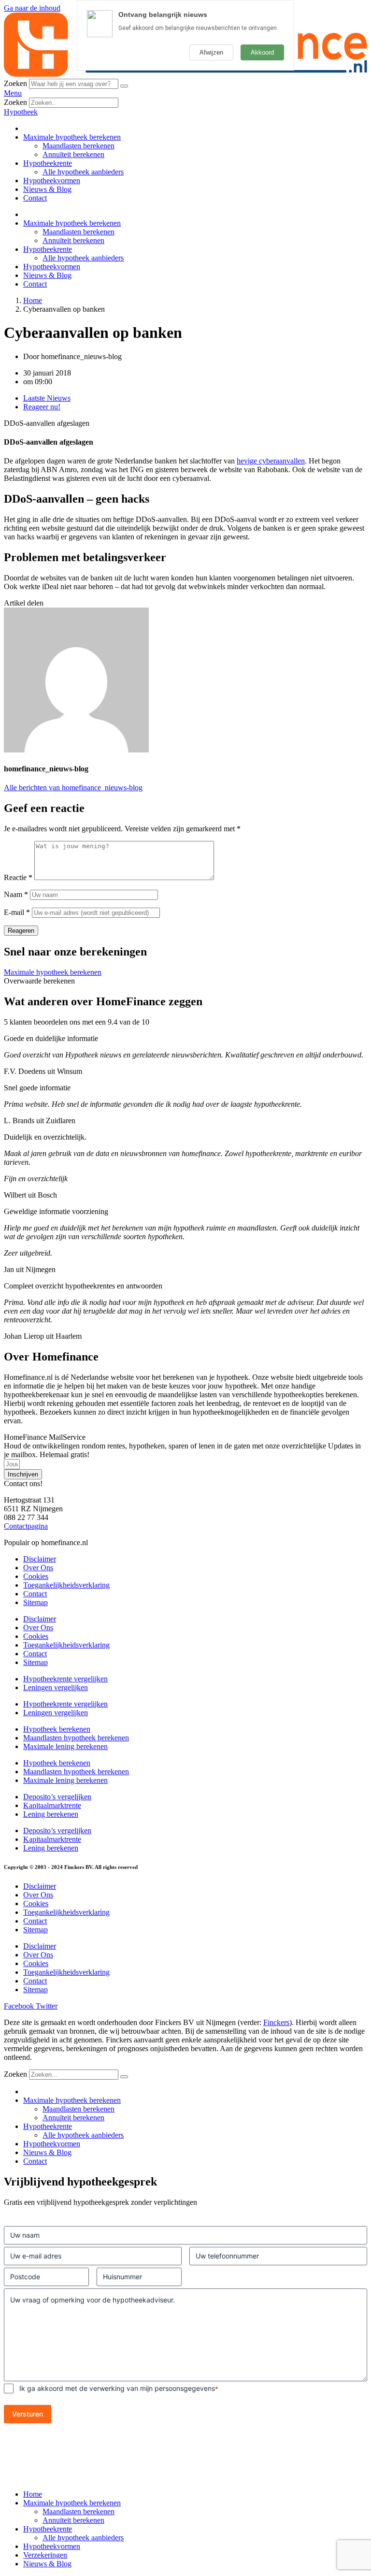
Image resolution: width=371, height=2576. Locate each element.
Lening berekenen (51, 1814)
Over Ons (38, 1568)
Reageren (21, 931)
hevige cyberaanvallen (271, 461)
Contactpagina (26, 1526)
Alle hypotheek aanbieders (83, 172)
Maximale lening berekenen (65, 1746)
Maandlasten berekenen (78, 146)
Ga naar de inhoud (32, 8)
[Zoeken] (124, 86)
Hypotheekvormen (52, 181)
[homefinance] (185, 74)
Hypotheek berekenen (57, 1729)
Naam (16, 894)
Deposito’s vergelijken (57, 1797)
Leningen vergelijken (56, 1687)
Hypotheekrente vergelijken (65, 1679)
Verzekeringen (45, 2555)
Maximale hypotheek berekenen (72, 137)
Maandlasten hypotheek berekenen (76, 1738)
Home (33, 2494)
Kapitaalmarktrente (52, 1805)
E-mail (17, 912)
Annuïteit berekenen (73, 154)
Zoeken (15, 83)
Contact (35, 198)
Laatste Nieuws (47, 398)
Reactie (18, 877)
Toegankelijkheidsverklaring (66, 1585)
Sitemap (36, 1602)
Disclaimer (40, 1559)
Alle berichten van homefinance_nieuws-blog (73, 788)
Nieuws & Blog (47, 189)
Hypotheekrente (48, 163)
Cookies (36, 1576)
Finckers (276, 2022)
